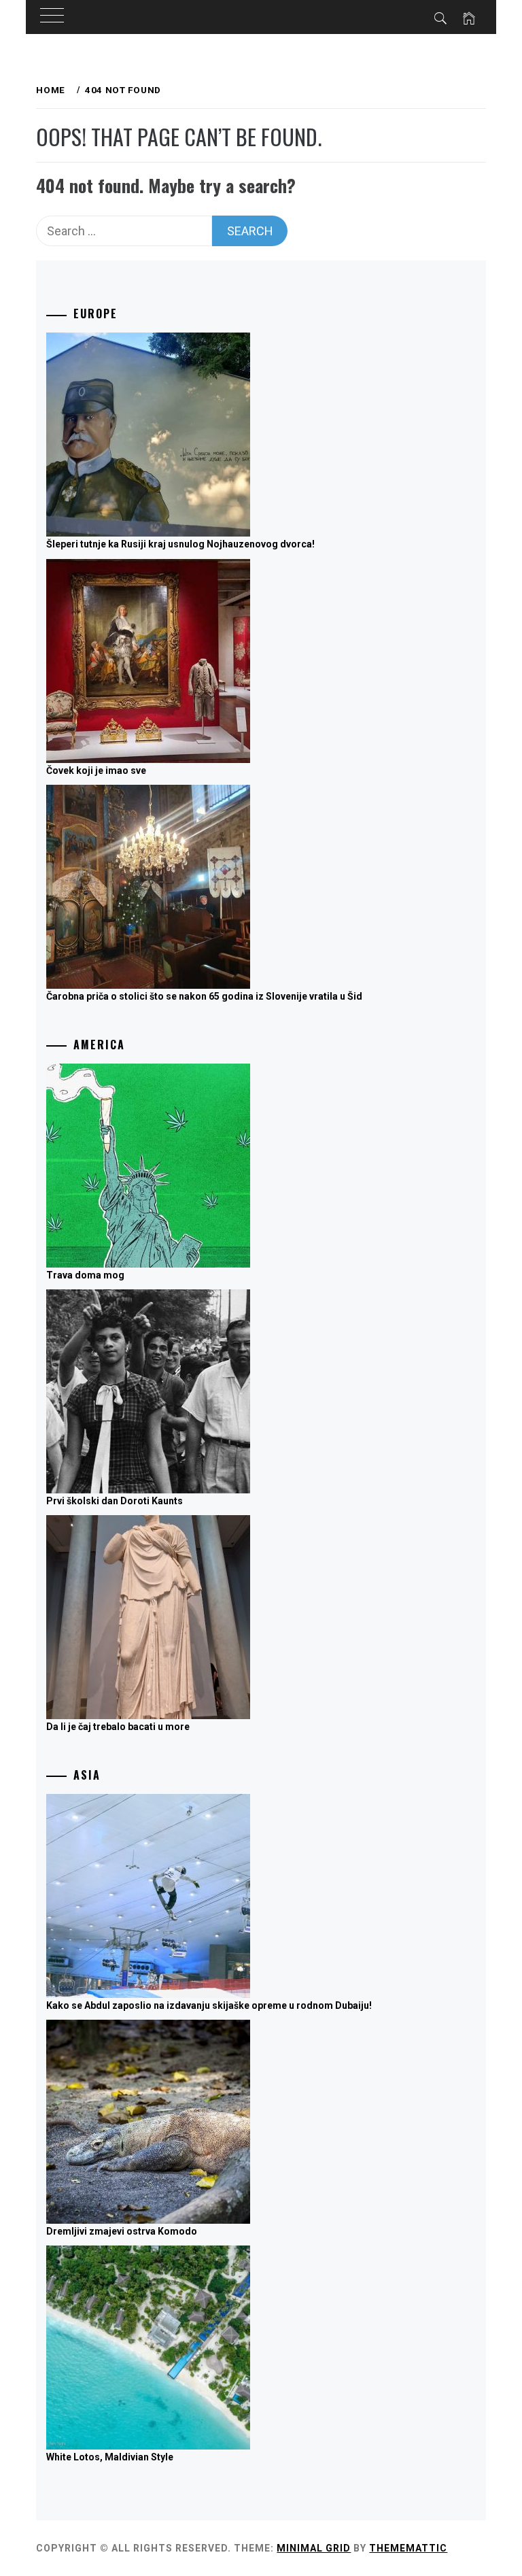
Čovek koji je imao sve (96, 770)
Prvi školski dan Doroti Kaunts (115, 1501)
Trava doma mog (85, 1275)
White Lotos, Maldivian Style (110, 2457)
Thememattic (408, 2548)
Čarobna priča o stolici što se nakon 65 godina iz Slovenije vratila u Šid (204, 996)
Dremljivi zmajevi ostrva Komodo (122, 2231)
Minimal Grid (314, 2548)
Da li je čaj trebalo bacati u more (118, 1727)
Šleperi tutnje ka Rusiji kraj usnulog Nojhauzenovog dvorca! (180, 544)
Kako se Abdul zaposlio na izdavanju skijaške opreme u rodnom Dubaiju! (209, 2005)
